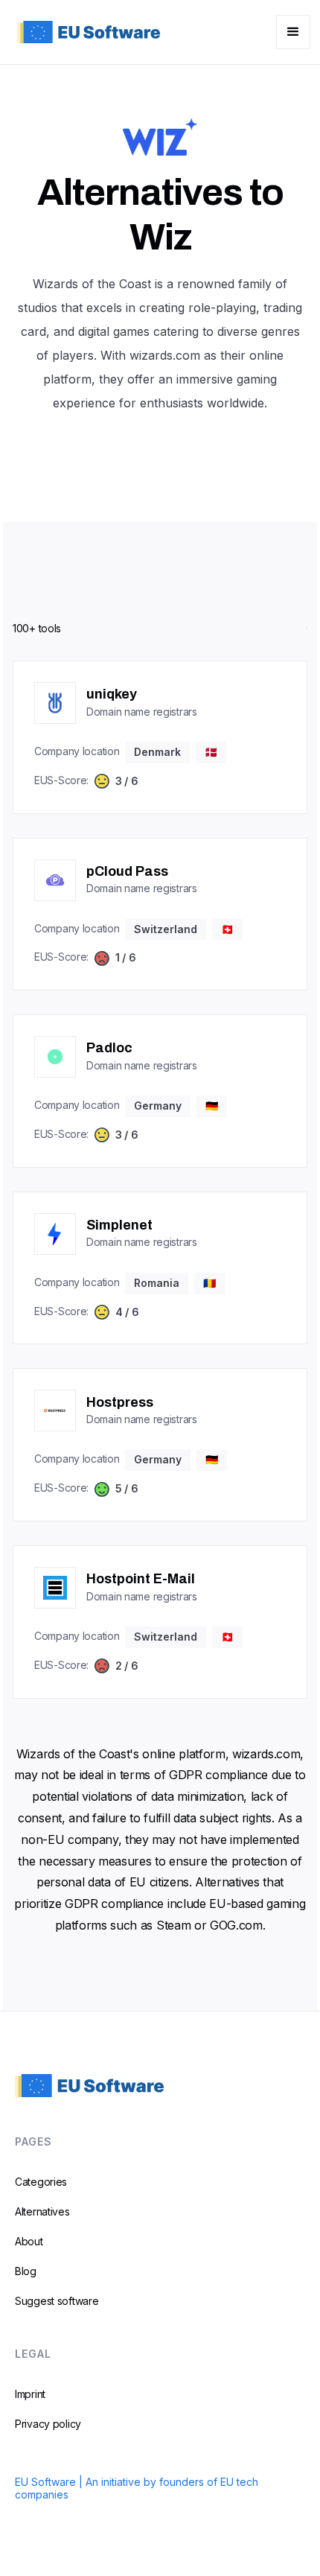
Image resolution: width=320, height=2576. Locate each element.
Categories (41, 2182)
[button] (293, 32)
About (29, 2241)
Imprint (30, 2394)
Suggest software (57, 2301)
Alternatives (42, 2211)
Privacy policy (48, 2424)
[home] (85, 32)
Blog (26, 2271)
